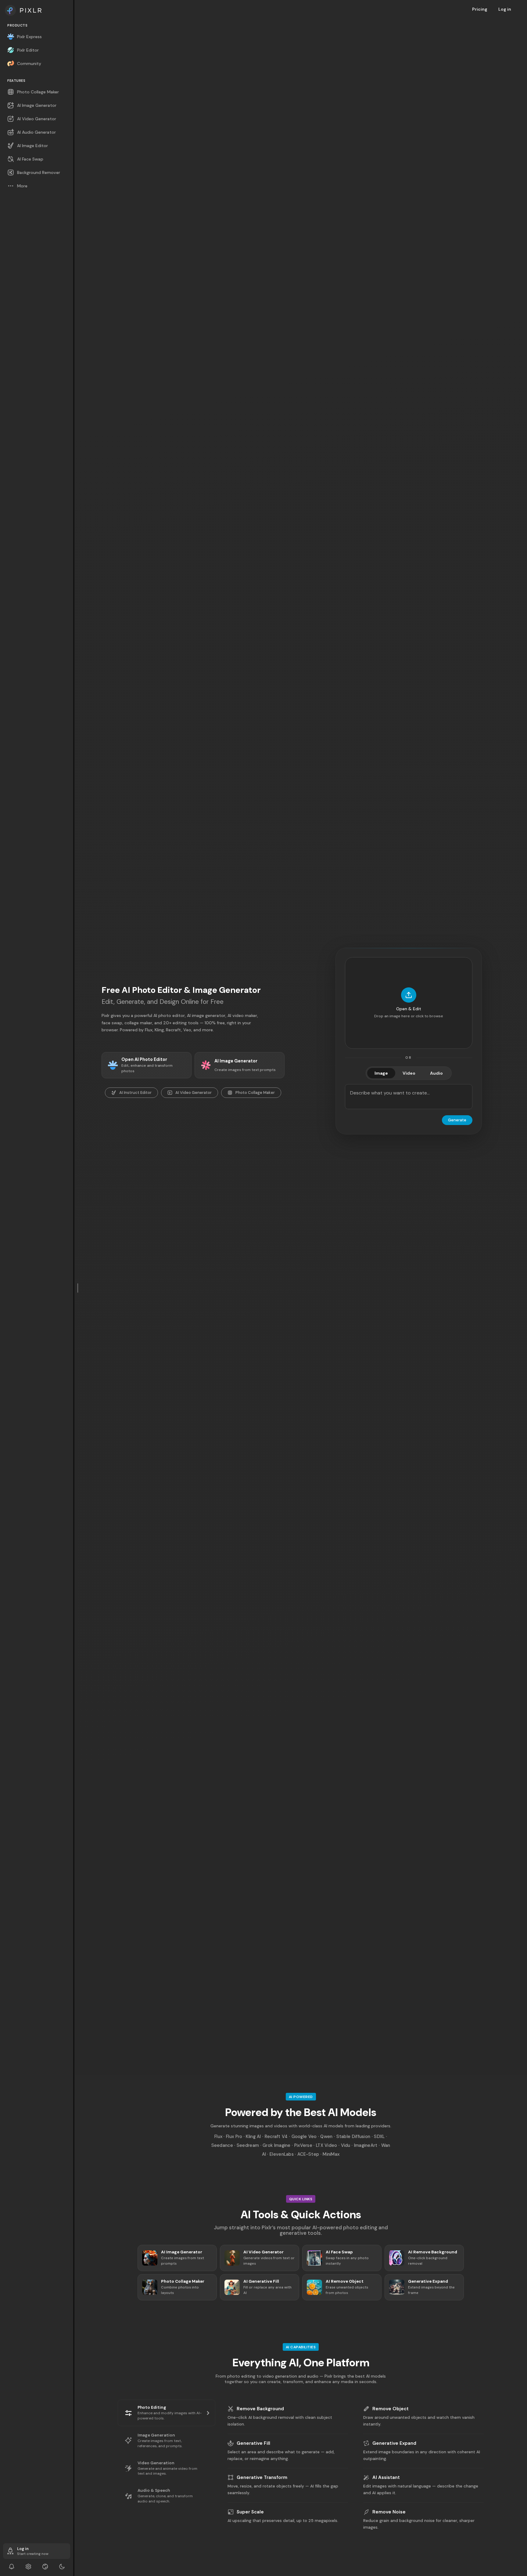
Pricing (480, 9)
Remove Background (260, 2409)
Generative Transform (262, 2477)
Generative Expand (394, 2443)
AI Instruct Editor (135, 1093)
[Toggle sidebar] (78, 1288)
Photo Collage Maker (255, 1093)
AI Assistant (386, 2477)
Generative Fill (253, 2443)
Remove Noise (389, 2512)
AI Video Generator (194, 1093)
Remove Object (391, 2409)
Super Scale (250, 2512)
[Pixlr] (37, 10)
